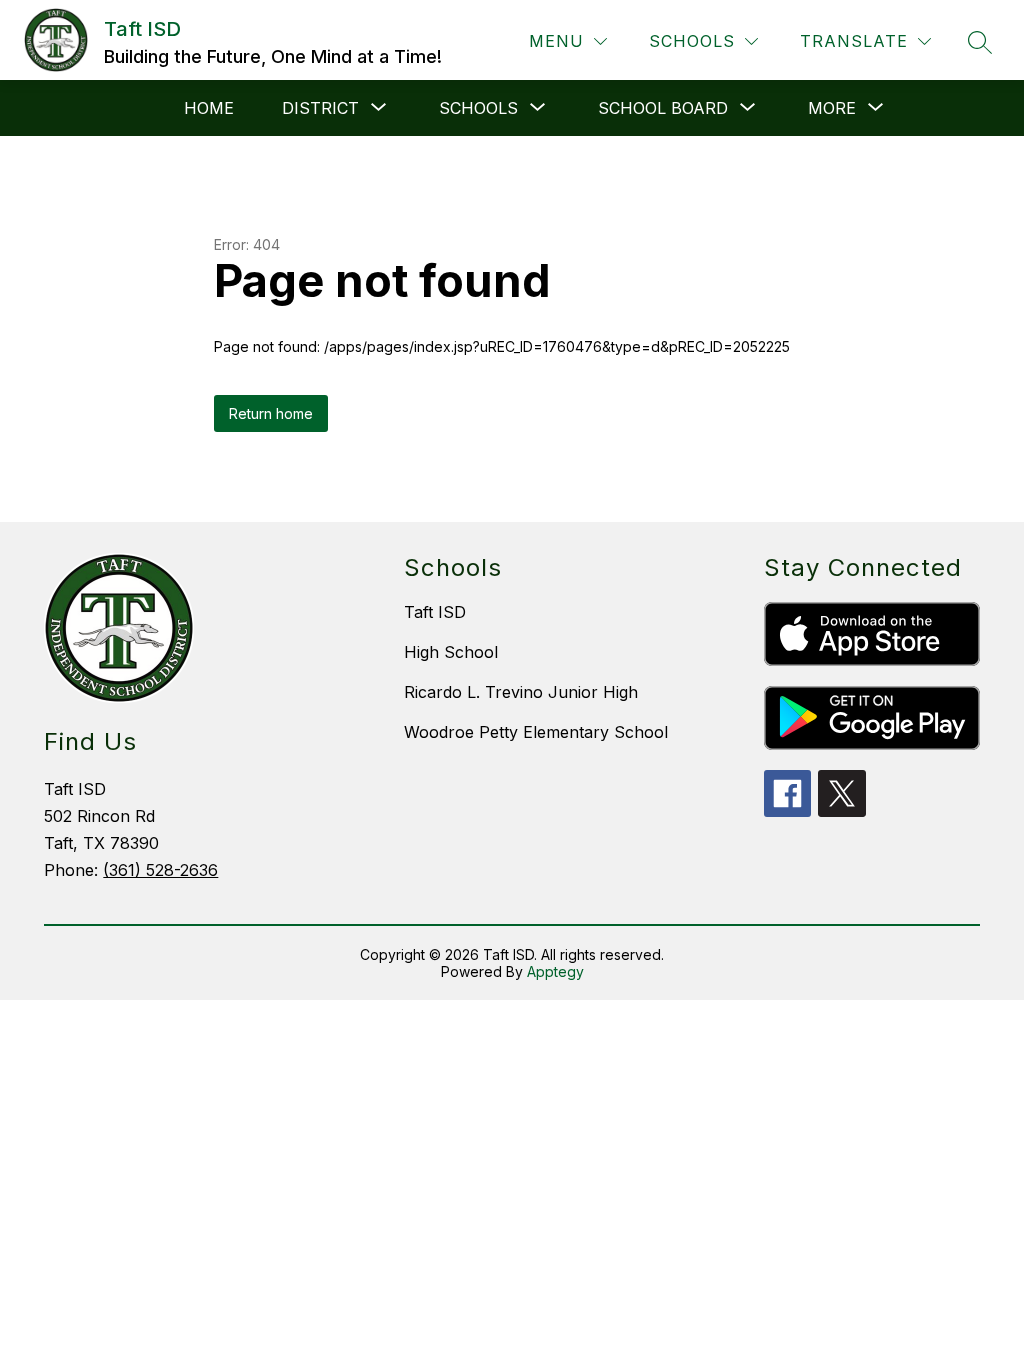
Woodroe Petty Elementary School (536, 732)
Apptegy (555, 971)
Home (209, 108)
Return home (271, 413)
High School (451, 652)
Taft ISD (435, 612)
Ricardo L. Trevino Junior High (521, 692)
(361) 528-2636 (160, 870)
